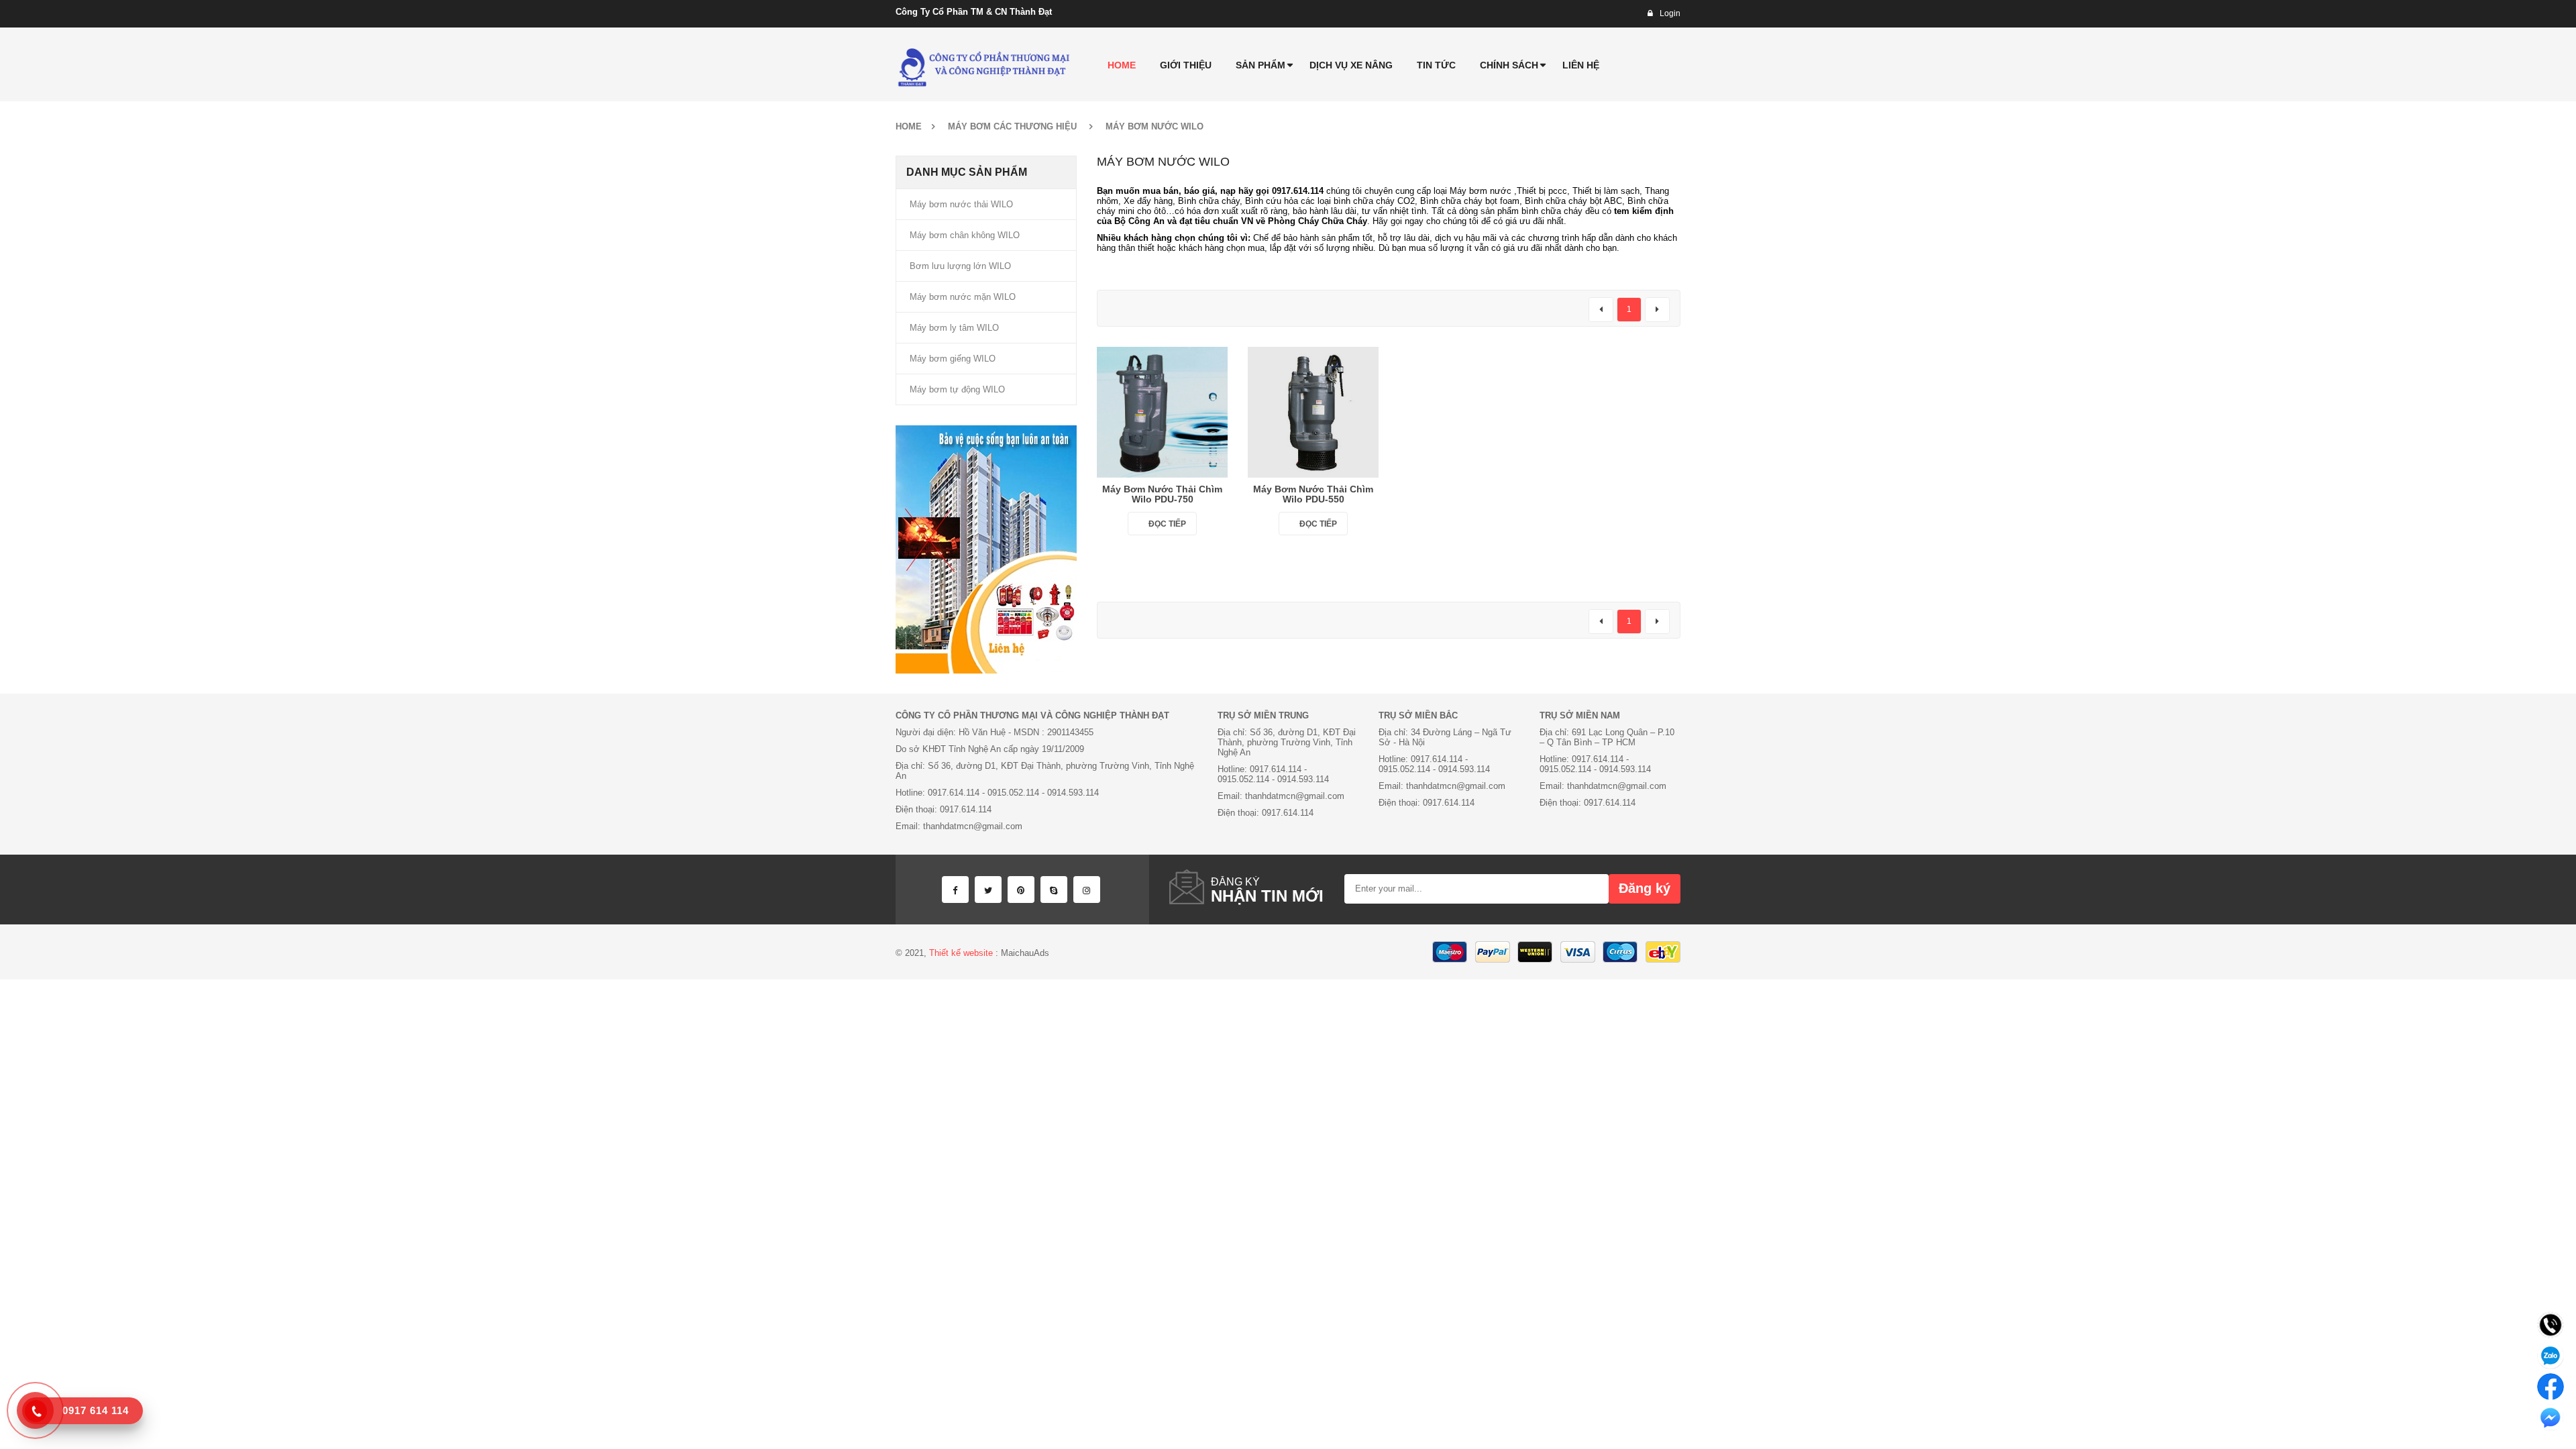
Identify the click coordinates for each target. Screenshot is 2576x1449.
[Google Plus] (1087, 890)
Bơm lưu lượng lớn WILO (960, 266)
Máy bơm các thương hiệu (1012, 126)
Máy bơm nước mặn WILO (963, 297)
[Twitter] (988, 890)
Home (909, 126)
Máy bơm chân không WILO (965, 235)
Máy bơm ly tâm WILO (954, 328)
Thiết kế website (961, 953)
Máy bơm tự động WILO (957, 389)
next (1657, 310)
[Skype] (1054, 890)
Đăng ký (1645, 888)
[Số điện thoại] (2551, 1325)
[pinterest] (1021, 890)
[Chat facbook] (2551, 1387)
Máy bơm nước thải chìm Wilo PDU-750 (1162, 494)
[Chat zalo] (2551, 1356)
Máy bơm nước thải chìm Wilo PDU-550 (1313, 494)
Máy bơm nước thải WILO (961, 204)
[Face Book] (955, 890)
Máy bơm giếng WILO (953, 359)
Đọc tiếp (1167, 524)
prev (1601, 310)
